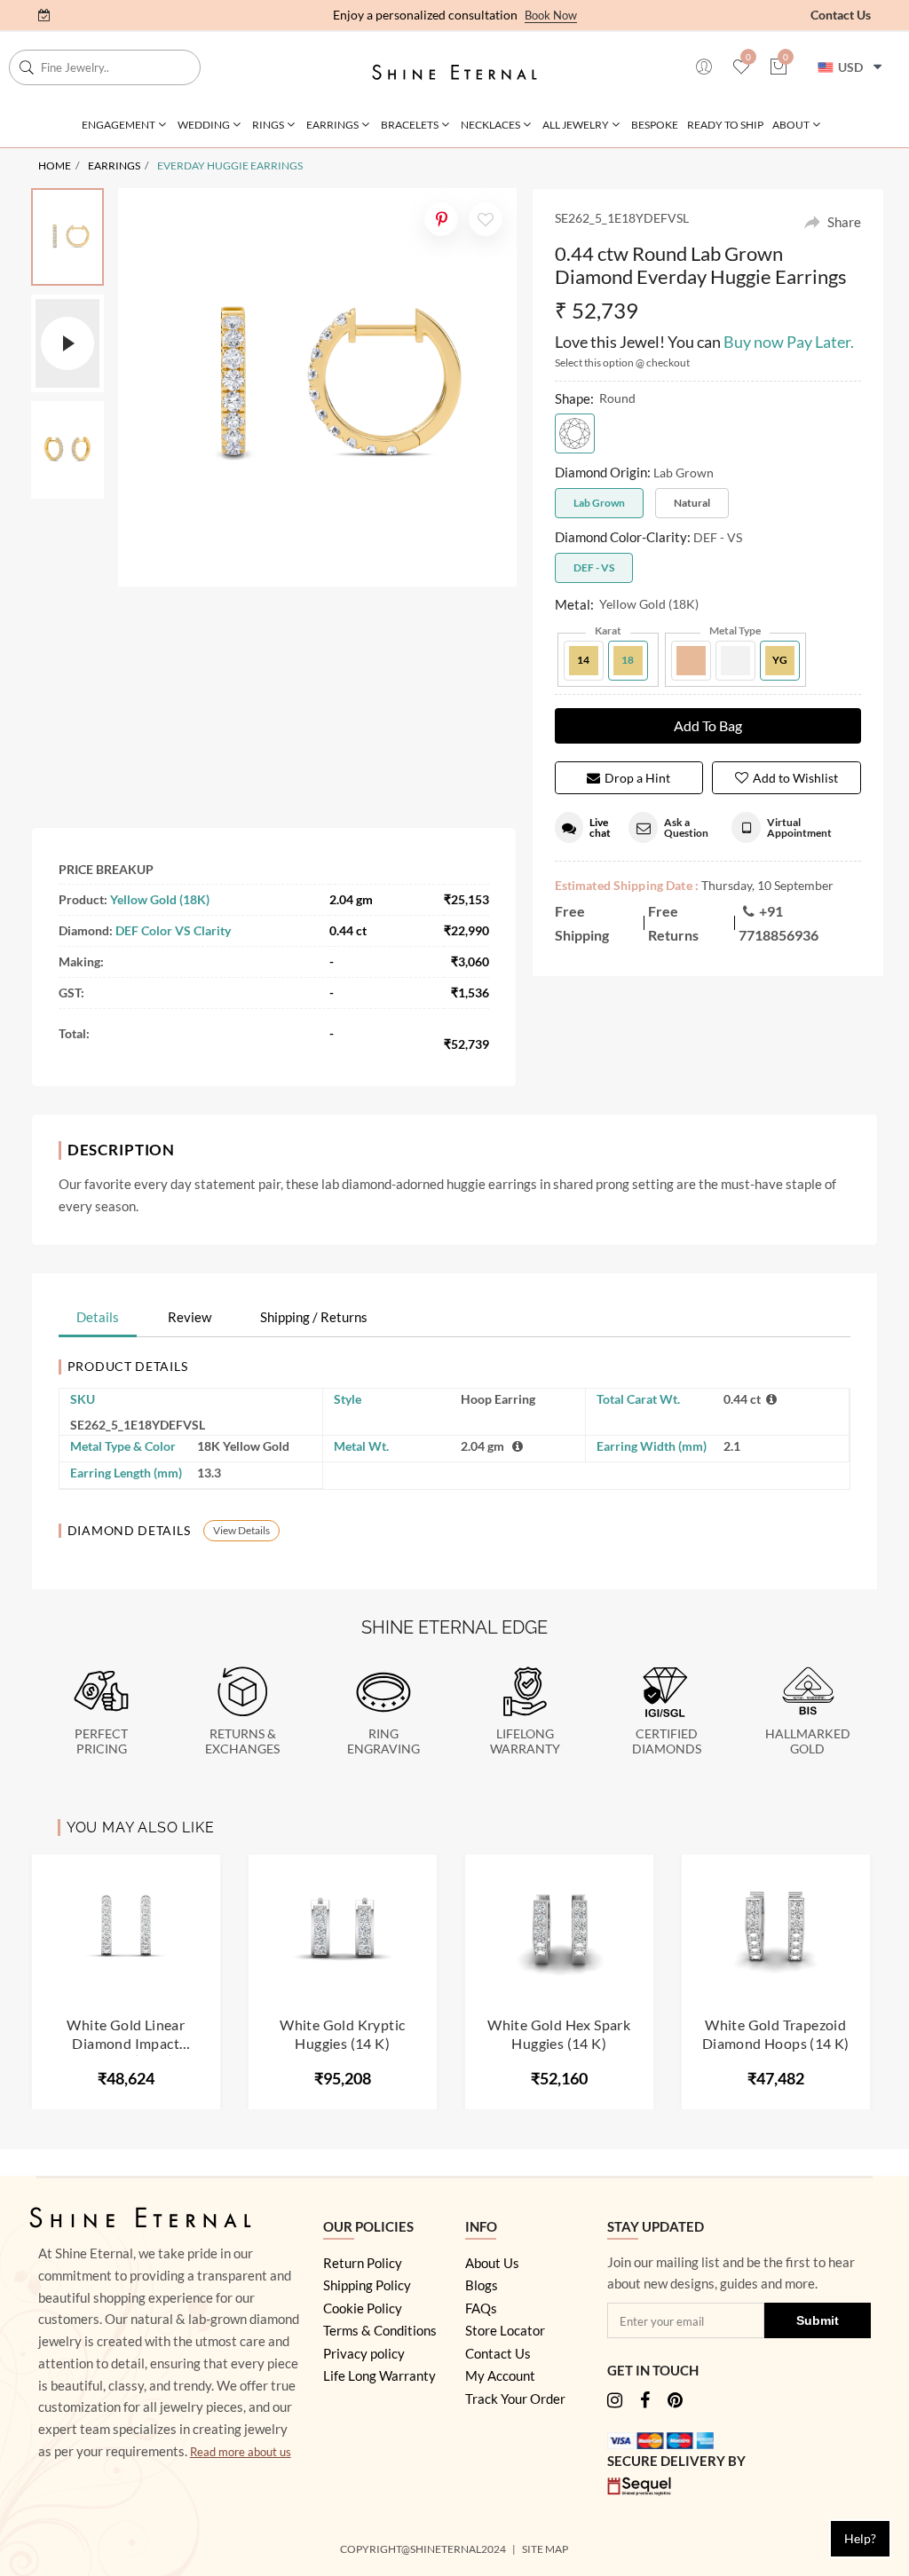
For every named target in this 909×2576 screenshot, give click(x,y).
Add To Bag (708, 725)
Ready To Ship (725, 125)
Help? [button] (860, 2538)
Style (348, 1399)
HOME (55, 165)
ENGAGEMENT (119, 125)
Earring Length (126, 1473)
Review (190, 1317)
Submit (818, 2320)
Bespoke (655, 125)
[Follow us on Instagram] (615, 2402)
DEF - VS (594, 567)
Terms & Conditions (380, 2330)
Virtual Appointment (799, 827)
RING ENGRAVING (383, 1741)
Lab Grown (599, 503)
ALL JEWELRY (576, 125)
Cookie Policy (363, 2308)
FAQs (481, 2308)
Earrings (332, 125)
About (791, 125)
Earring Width (652, 1446)
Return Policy (363, 2263)
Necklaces (490, 125)
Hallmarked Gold (808, 1741)
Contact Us (841, 15)
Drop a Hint (637, 778)
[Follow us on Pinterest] (675, 2402)
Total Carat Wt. (638, 1399)
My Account (500, 2375)
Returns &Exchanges (242, 1741)
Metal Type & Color (123, 1446)
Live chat (600, 827)
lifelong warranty (525, 1741)
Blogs (482, 2285)
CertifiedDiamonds (667, 1741)
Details (98, 1317)
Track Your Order (515, 2399)
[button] (779, 68)
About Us (492, 2263)
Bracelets (410, 125)
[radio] (575, 433)
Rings (268, 125)
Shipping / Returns (314, 1317)
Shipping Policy (367, 2285)
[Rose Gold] (691, 661)
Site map (546, 2549)
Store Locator (505, 2330)
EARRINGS (114, 165)
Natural (692, 503)
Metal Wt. (361, 1446)
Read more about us (241, 2452)
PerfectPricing (101, 1741)
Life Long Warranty (379, 2375)
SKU (83, 1399)
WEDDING (204, 125)
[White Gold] (735, 661)
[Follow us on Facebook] (645, 2402)
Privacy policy (364, 2353)
